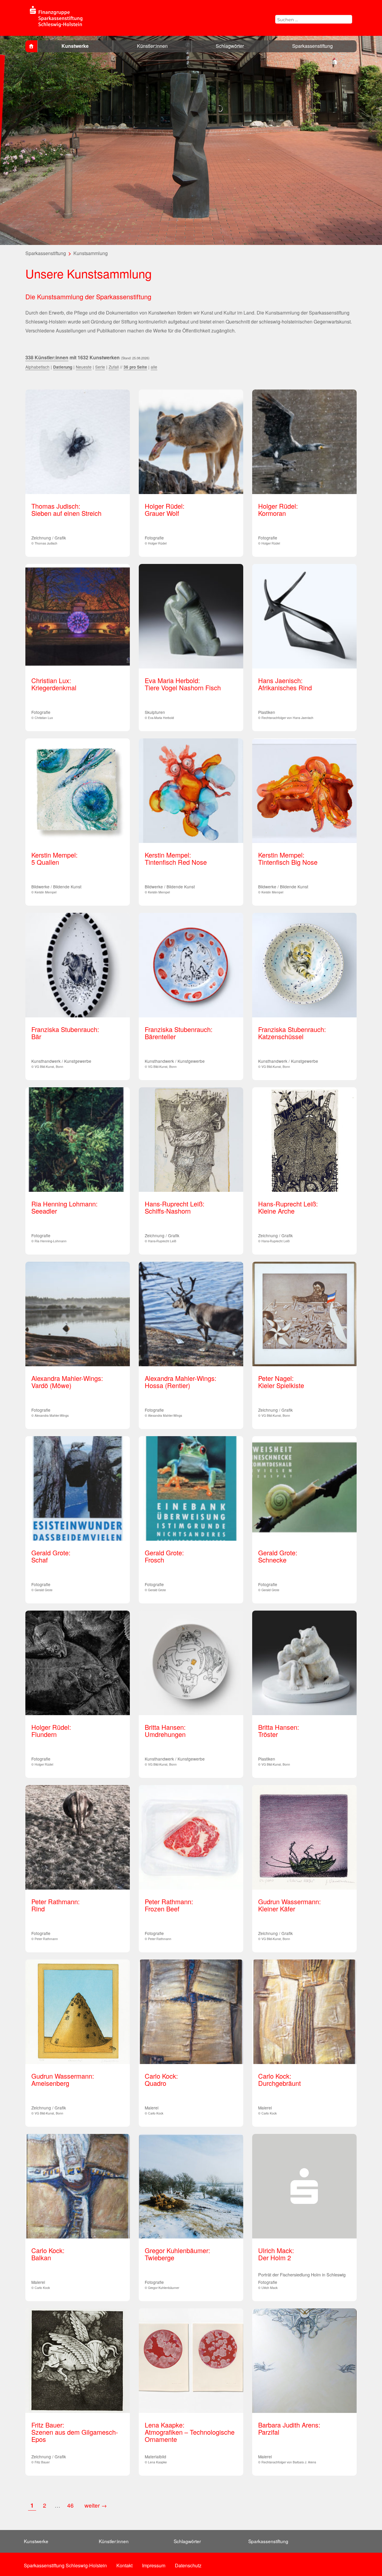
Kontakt (124, 2565)
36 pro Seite (135, 367)
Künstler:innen (152, 46)
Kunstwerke (75, 46)
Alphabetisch (37, 367)
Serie (100, 367)
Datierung (63, 367)
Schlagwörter (230, 46)
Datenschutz (188, 2565)
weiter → (96, 2505)
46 (71, 2505)
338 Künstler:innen (47, 357)
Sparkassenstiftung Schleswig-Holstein (65, 2565)
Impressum (154, 2565)
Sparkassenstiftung (312, 46)
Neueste (84, 367)
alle (154, 367)
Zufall (114, 367)
